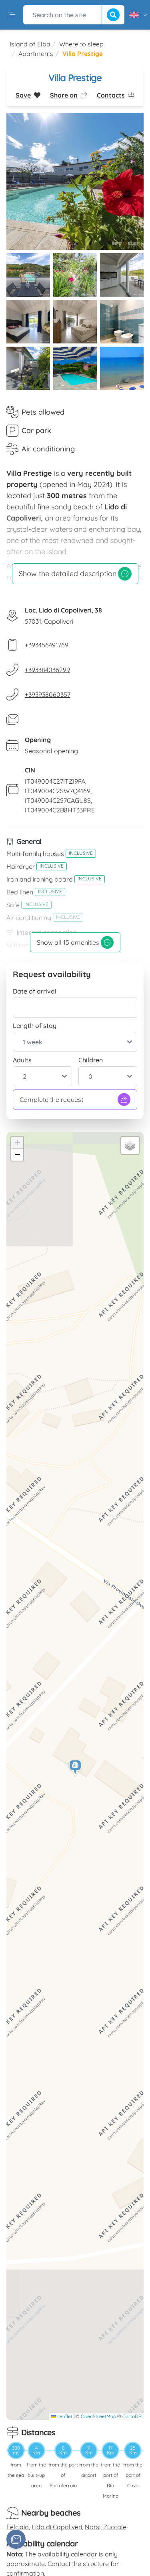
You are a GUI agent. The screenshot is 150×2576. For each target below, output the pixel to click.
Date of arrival (35, 991)
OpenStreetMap (98, 2416)
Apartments (36, 54)
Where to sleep (81, 44)
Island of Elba (30, 44)
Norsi (93, 2527)
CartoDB (132, 2416)
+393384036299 (47, 670)
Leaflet (64, 2416)
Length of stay (35, 1026)
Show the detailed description (68, 574)
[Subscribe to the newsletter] (16, 2539)
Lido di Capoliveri (57, 2527)
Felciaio (18, 2527)
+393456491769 (47, 645)
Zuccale (115, 2527)
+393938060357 (48, 694)
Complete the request (51, 1099)
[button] (76, 1768)
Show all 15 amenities (68, 942)
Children (91, 1060)
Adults (22, 1060)
